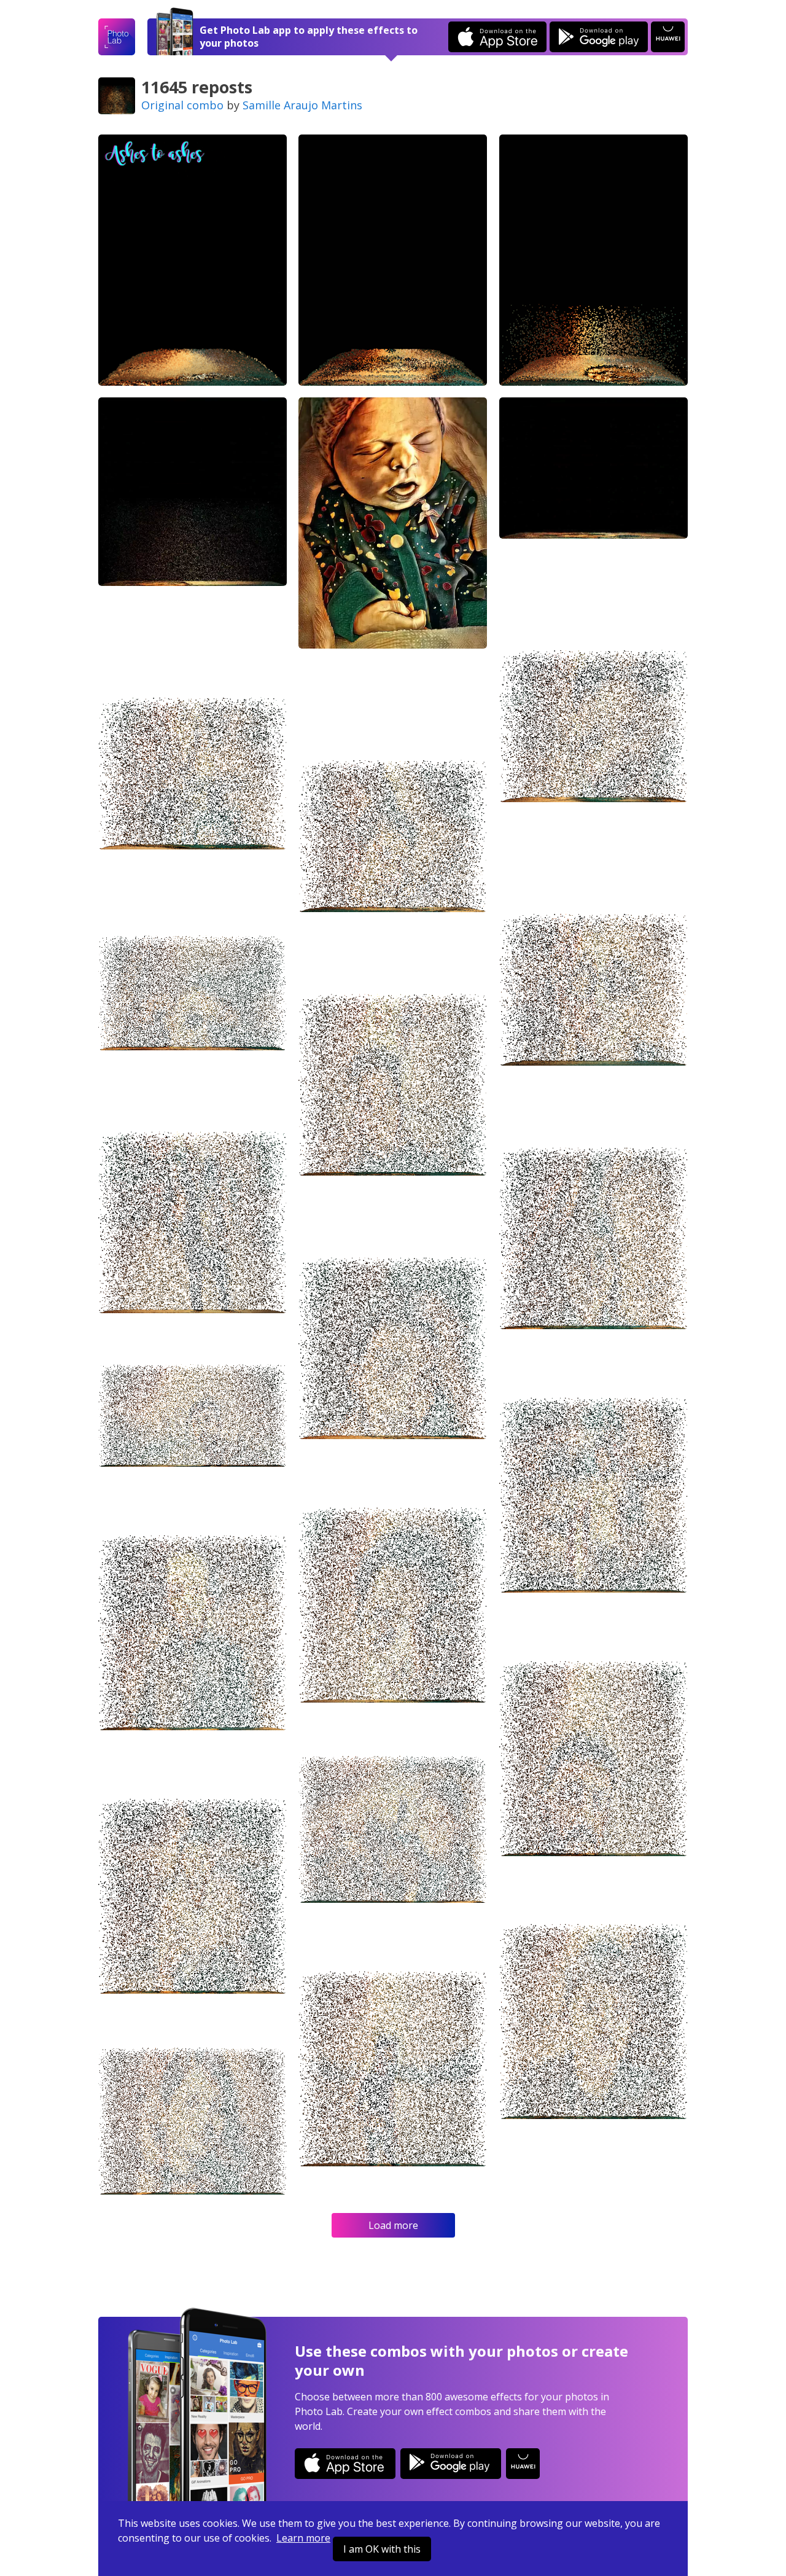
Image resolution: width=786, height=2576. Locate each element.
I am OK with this (382, 2549)
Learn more (303, 2538)
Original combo (182, 105)
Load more (393, 2225)
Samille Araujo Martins (302, 105)
